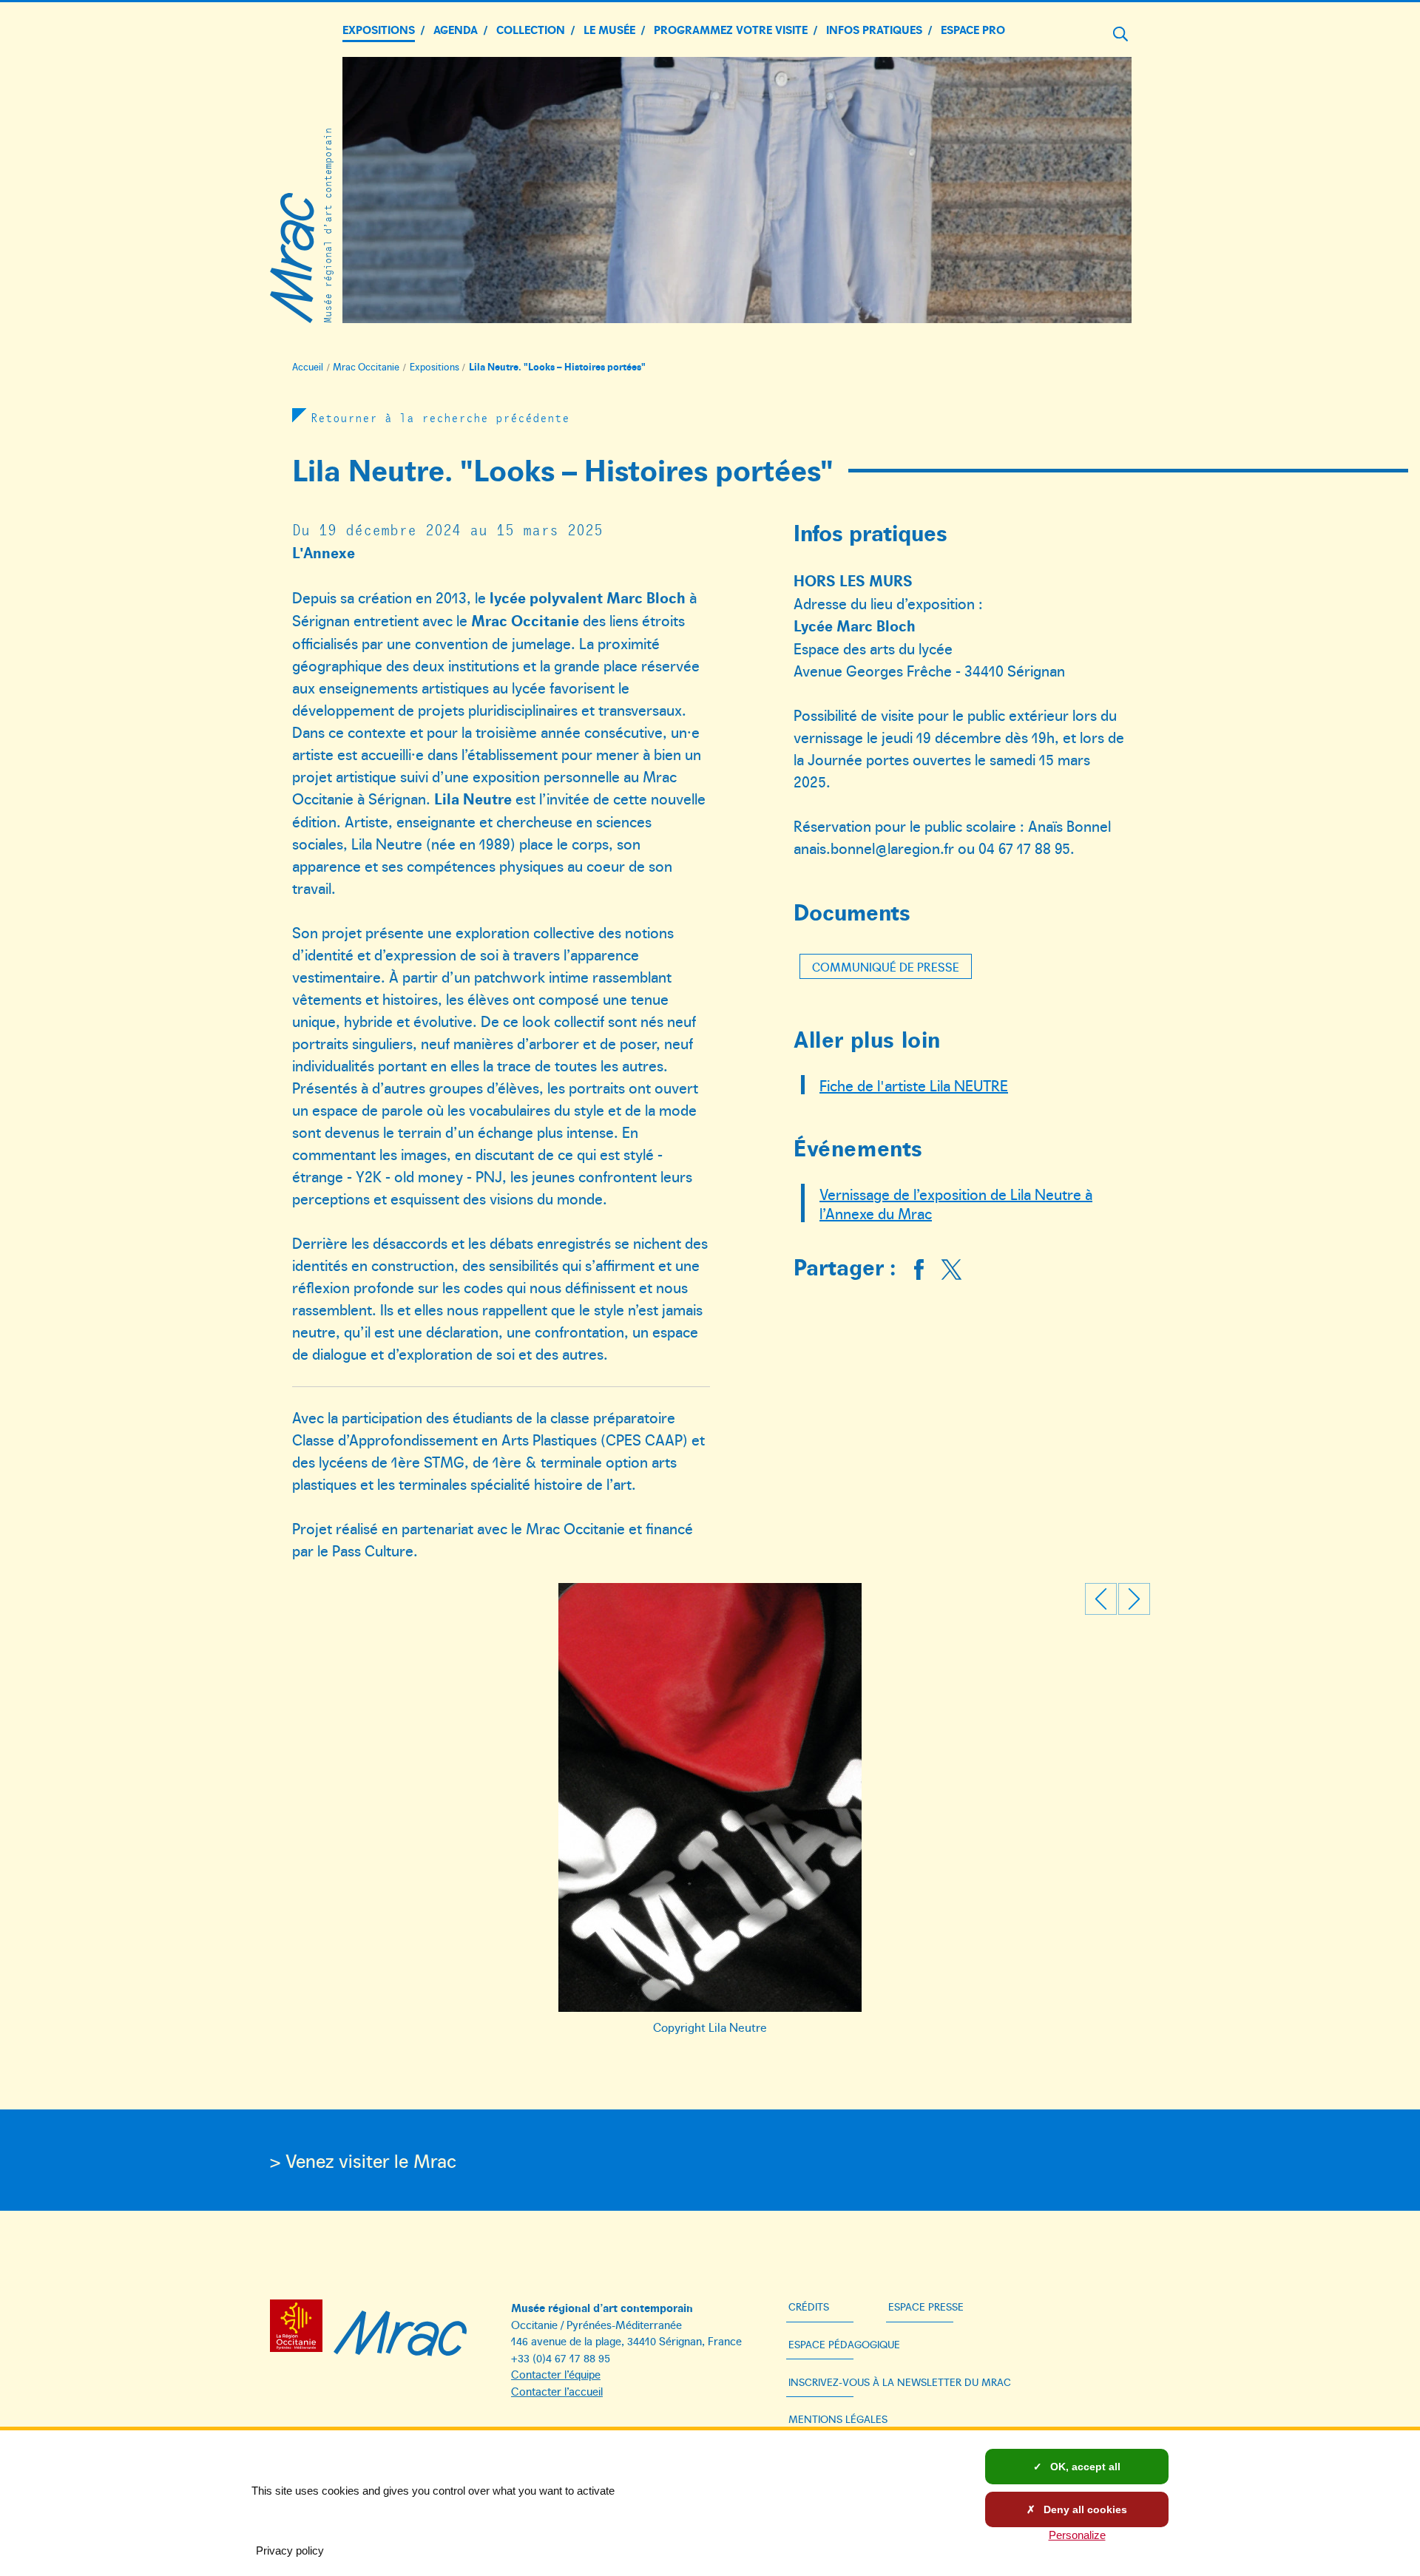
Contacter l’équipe (556, 2374)
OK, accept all (1084, 2467)
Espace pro (973, 29)
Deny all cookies (1084, 2509)
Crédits (809, 2306)
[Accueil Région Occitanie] (300, 2328)
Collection (531, 29)
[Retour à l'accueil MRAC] (400, 2328)
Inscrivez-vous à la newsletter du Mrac (900, 2382)
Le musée (609, 29)
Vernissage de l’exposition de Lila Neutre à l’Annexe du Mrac (956, 1203)
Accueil (308, 367)
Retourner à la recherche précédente (440, 417)
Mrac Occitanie (366, 367)
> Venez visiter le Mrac (363, 2160)
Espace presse (926, 2306)
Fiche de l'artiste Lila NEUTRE (914, 1085)
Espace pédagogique (844, 2344)
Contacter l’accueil (557, 2391)
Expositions (379, 29)
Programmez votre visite (731, 29)
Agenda (456, 29)
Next (1134, 1599)
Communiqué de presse (886, 966)
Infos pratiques (874, 29)
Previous (1101, 1599)
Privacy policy (290, 2550)
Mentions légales (838, 2419)
